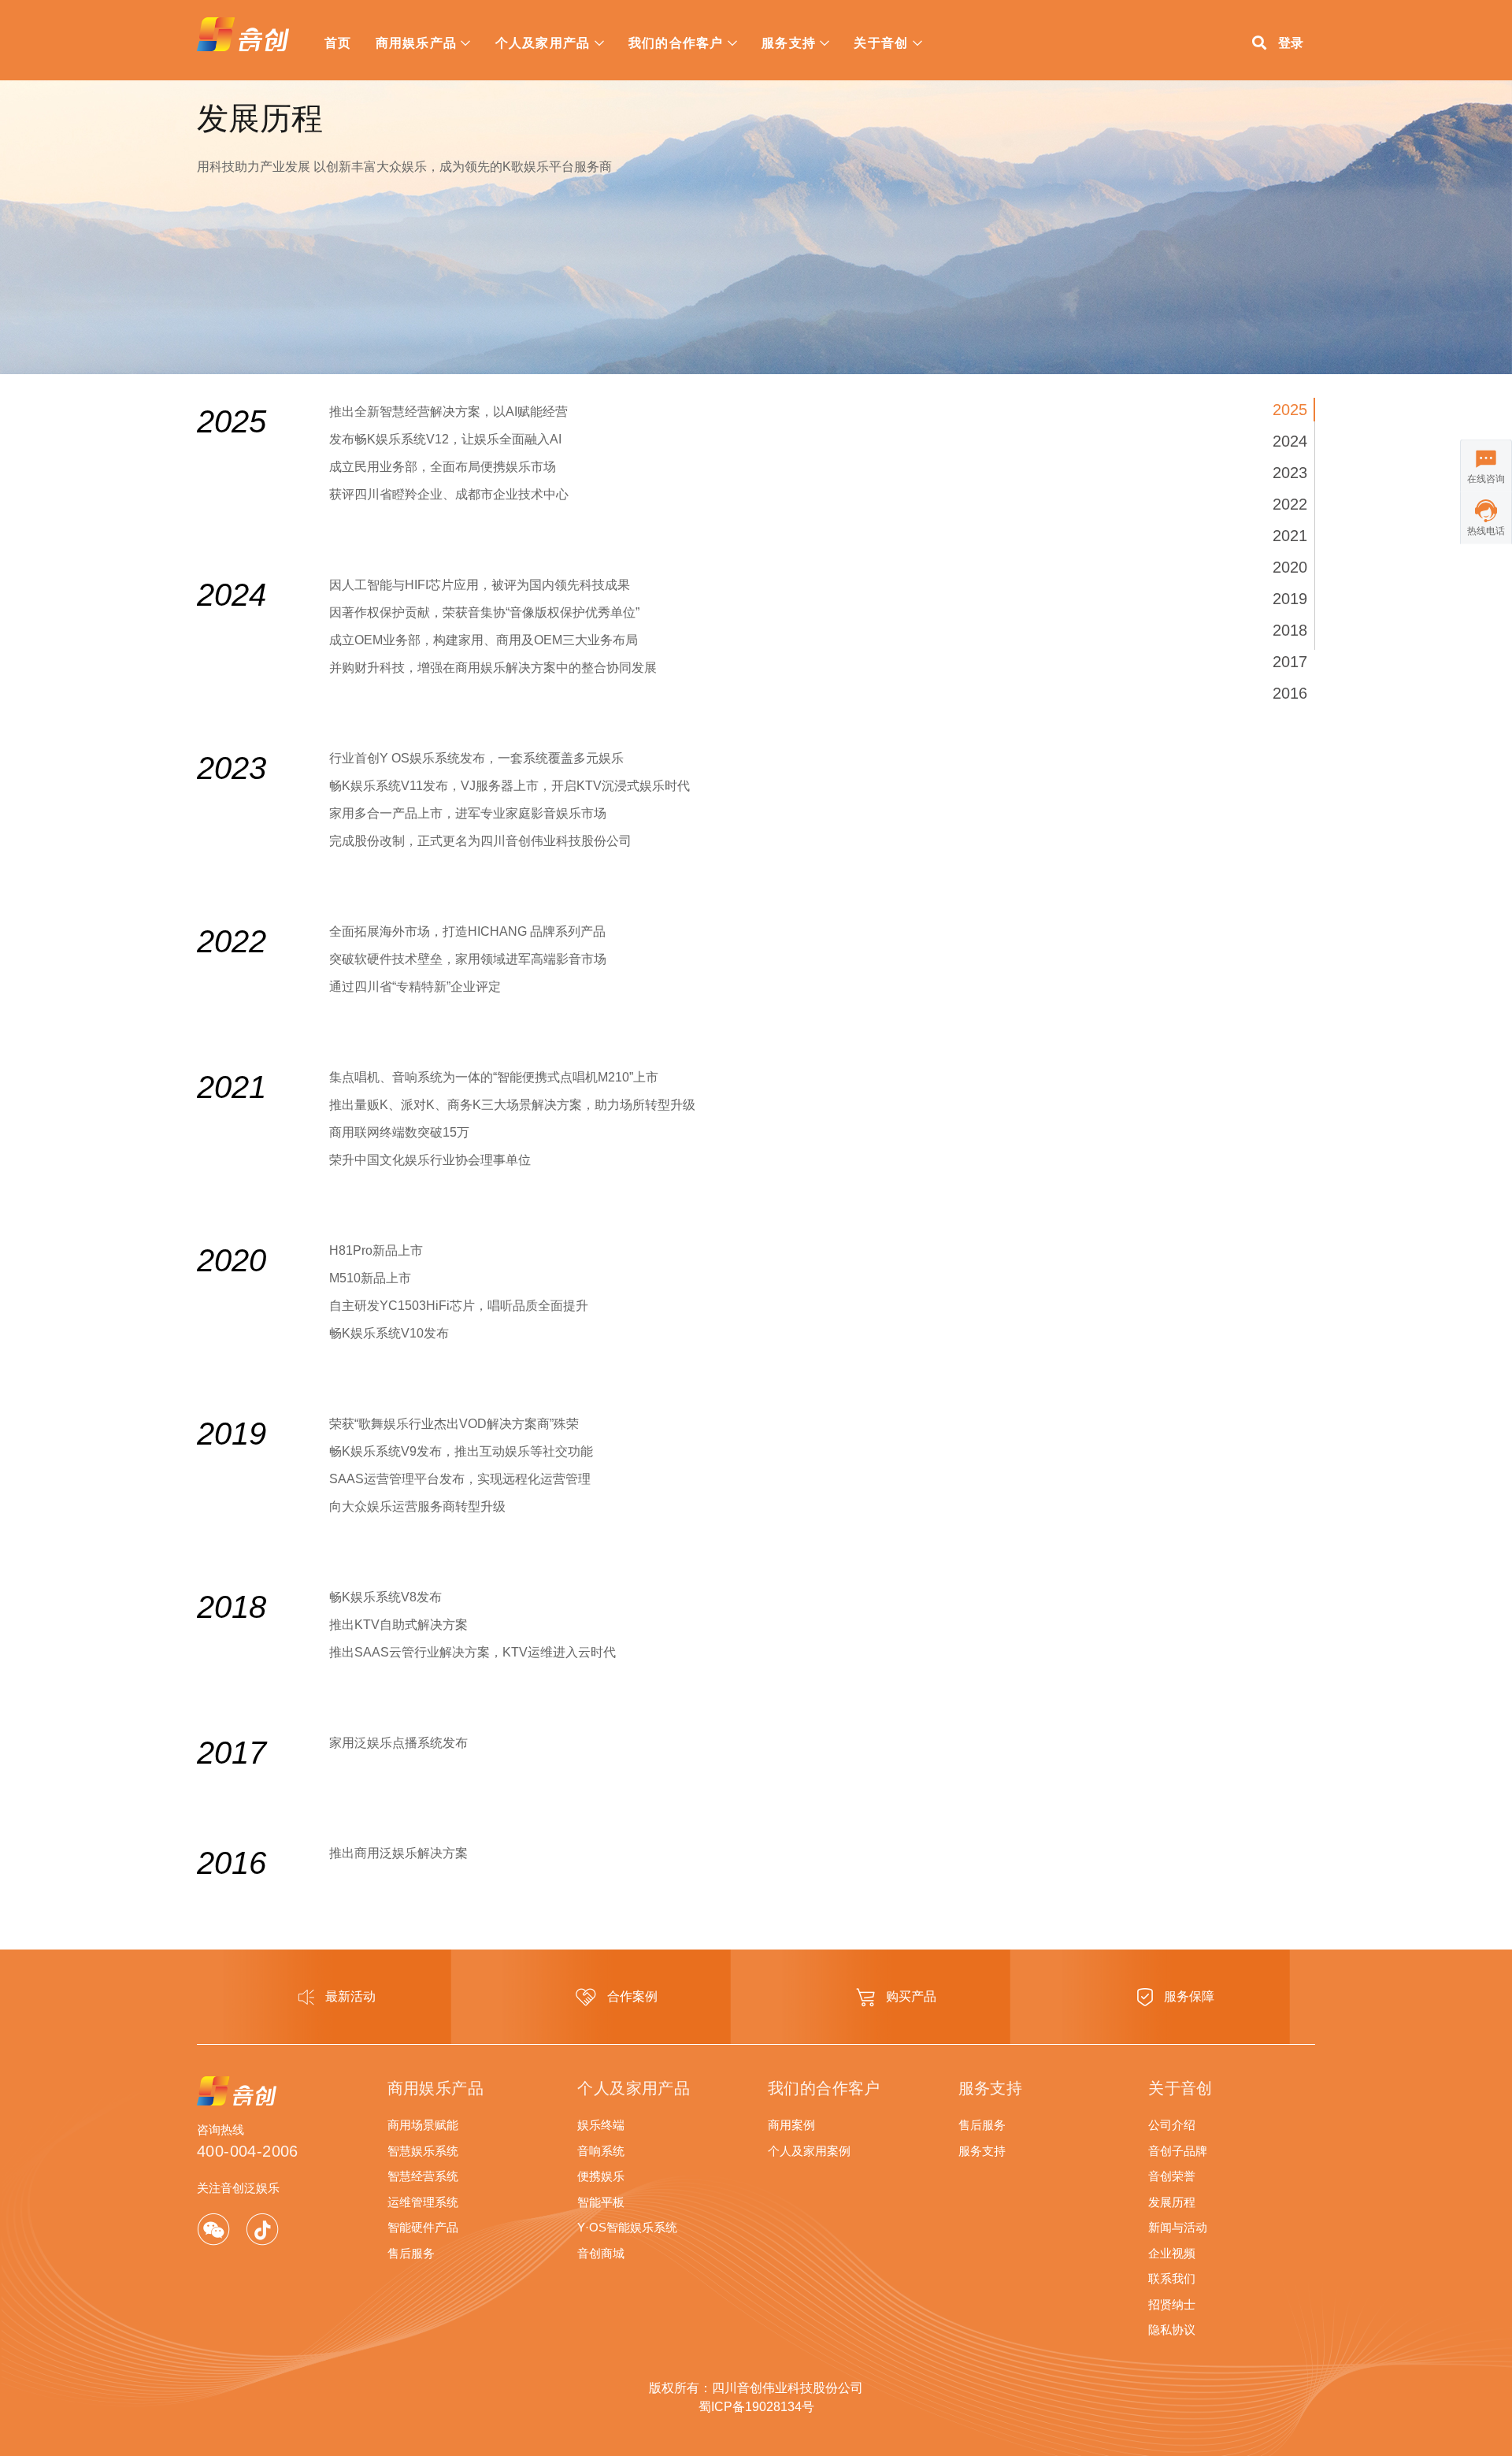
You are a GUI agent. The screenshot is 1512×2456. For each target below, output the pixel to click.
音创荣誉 (1172, 2176)
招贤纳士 (1172, 2304)
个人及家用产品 (543, 43)
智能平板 (601, 2202)
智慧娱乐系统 (423, 2151)
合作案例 (631, 1996)
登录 (1291, 43)
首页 (338, 43)
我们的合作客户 (676, 43)
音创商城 (601, 2253)
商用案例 (791, 2125)
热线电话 (1486, 530)
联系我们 (1172, 2278)
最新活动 (349, 1996)
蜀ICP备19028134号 (756, 2407)
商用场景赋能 (423, 2125)
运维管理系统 (423, 2202)
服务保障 (1188, 1996)
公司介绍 (1172, 2125)
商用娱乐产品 (417, 43)
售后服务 (411, 2253)
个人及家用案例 (809, 2151)
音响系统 (601, 2151)
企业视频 (1172, 2253)
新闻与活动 (1178, 2227)
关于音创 (881, 43)
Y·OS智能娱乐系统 (627, 2227)
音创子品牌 (1178, 2151)
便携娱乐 (601, 2176)
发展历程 (1172, 2202)
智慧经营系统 (423, 2176)
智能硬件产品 (423, 2227)
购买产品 (910, 1996)
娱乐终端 (601, 2125)
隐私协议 (1172, 2330)
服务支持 (789, 43)
